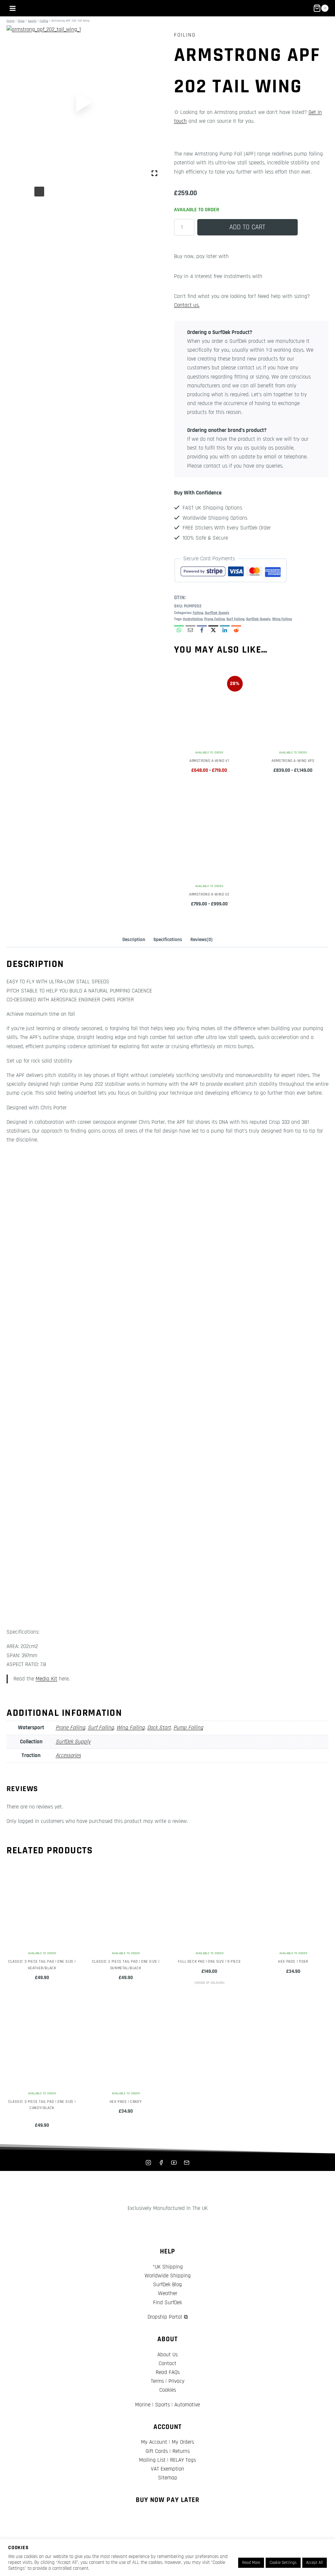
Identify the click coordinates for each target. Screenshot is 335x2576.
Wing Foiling (282, 619)
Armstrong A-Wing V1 (209, 761)
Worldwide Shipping (168, 2276)
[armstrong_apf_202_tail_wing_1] (84, 102)
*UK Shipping (168, 2267)
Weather (168, 2293)
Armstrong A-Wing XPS (293, 761)
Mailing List (152, 2460)
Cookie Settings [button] (283, 2563)
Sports (162, 2405)
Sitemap (168, 2478)
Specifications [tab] (168, 940)
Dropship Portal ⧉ (168, 2317)
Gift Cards (157, 2451)
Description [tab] (134, 940)
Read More (251, 2563)
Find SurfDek (167, 2303)
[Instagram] (148, 2162)
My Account (154, 2442)
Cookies (168, 2390)
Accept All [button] (315, 2563)
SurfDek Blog (167, 2285)
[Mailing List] (187, 2162)
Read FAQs (168, 2372)
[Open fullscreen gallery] (154, 173)
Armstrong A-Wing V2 (209, 894)
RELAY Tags (183, 2460)
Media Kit (46, 1679)
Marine (143, 2405)
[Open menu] (13, 8)
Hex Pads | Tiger (293, 1962)
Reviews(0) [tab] (202, 940)
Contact (167, 2363)
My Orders (183, 2442)
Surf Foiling (235, 619)
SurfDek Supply (217, 613)
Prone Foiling (214, 619)
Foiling (185, 35)
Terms (157, 2381)
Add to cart (247, 227)
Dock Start (159, 1728)
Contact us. (187, 305)
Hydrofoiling (193, 619)
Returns (181, 2451)
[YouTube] (174, 2162)
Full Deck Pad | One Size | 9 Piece (209, 1962)
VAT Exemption (167, 2469)
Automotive (187, 2405)
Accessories (68, 1755)
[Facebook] (161, 2162)
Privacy (176, 2381)
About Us (167, 2355)
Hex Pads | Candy (126, 2102)
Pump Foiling (188, 1728)
